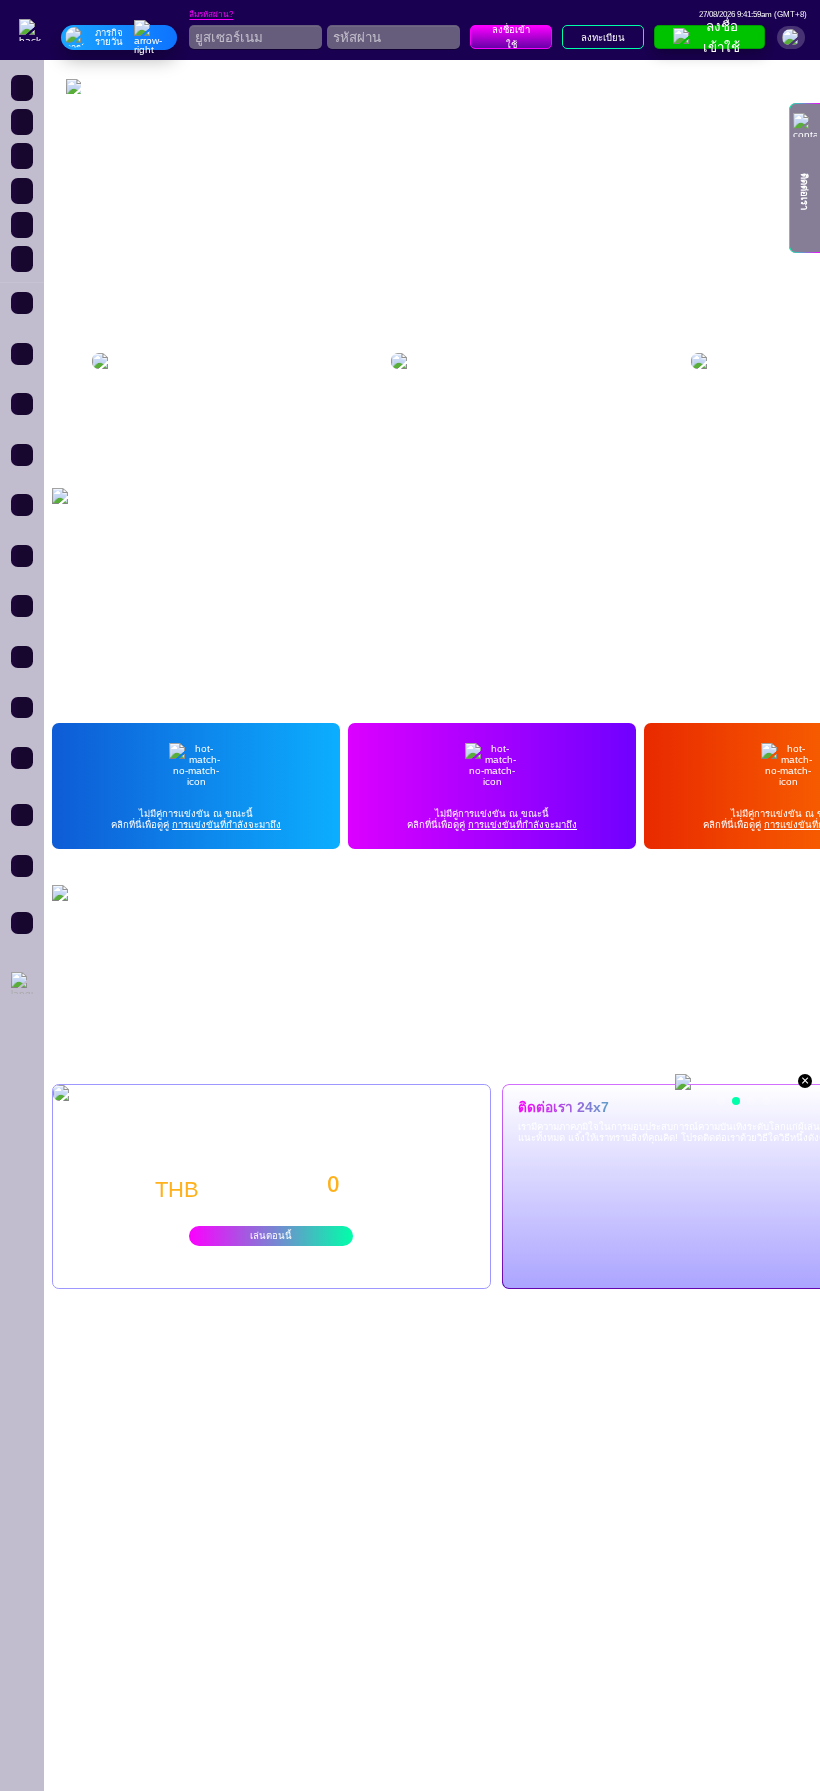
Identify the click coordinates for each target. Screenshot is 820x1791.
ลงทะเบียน (603, 37)
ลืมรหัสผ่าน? (211, 15)
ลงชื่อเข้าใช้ (511, 37)
